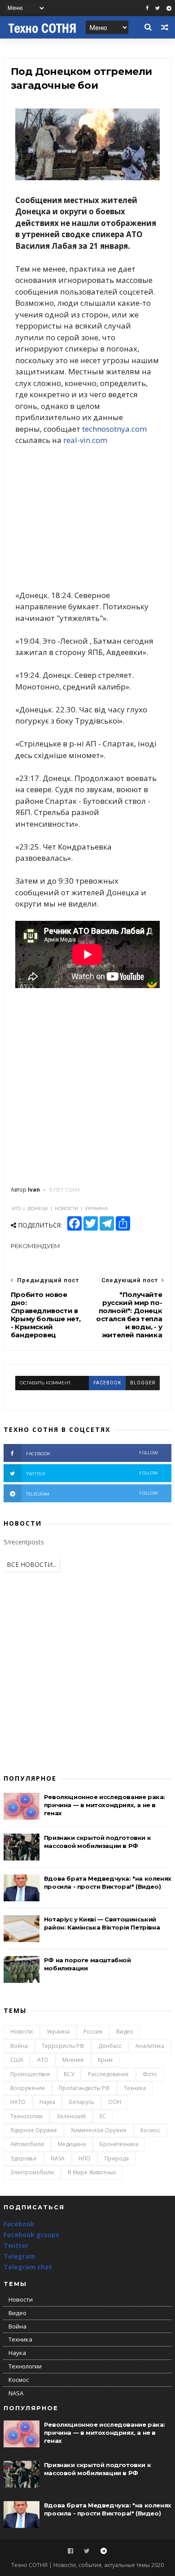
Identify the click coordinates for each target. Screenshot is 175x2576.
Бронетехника (119, 2144)
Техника (135, 2088)
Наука (47, 2102)
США (17, 2060)
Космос (150, 2130)
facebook (107, 1383)
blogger (143, 1383)
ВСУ (69, 2074)
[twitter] (157, 8)
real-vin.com (85, 440)
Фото (150, 2074)
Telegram (20, 2256)
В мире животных (92, 2172)
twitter (92, 1473)
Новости (22, 2032)
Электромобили (32, 2172)
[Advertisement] (87, 518)
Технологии (26, 2116)
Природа (117, 2158)
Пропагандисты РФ (84, 2088)
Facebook (19, 2224)
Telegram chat (28, 2267)
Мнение (73, 2060)
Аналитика (150, 2046)
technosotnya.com (114, 429)
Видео (125, 2032)
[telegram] (169, 8)
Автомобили (27, 2144)
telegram (92, 1494)
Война (19, 2046)
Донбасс (110, 2046)
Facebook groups (31, 2235)
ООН (115, 2102)
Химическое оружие (99, 2130)
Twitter (16, 2245)
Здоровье (24, 2158)
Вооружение (28, 2088)
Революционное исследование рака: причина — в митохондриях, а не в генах (105, 1805)
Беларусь (82, 2102)
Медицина (72, 2144)
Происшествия (30, 2074)
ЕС (103, 2116)
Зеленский (71, 2116)
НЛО (85, 2158)
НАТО (18, 2102)
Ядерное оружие (34, 2130)
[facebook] (147, 8)
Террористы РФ (63, 2046)
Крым (105, 2060)
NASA (58, 2158)
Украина (58, 2032)
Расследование (108, 2074)
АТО (43, 2060)
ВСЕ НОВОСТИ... (32, 1564)
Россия (93, 2032)
